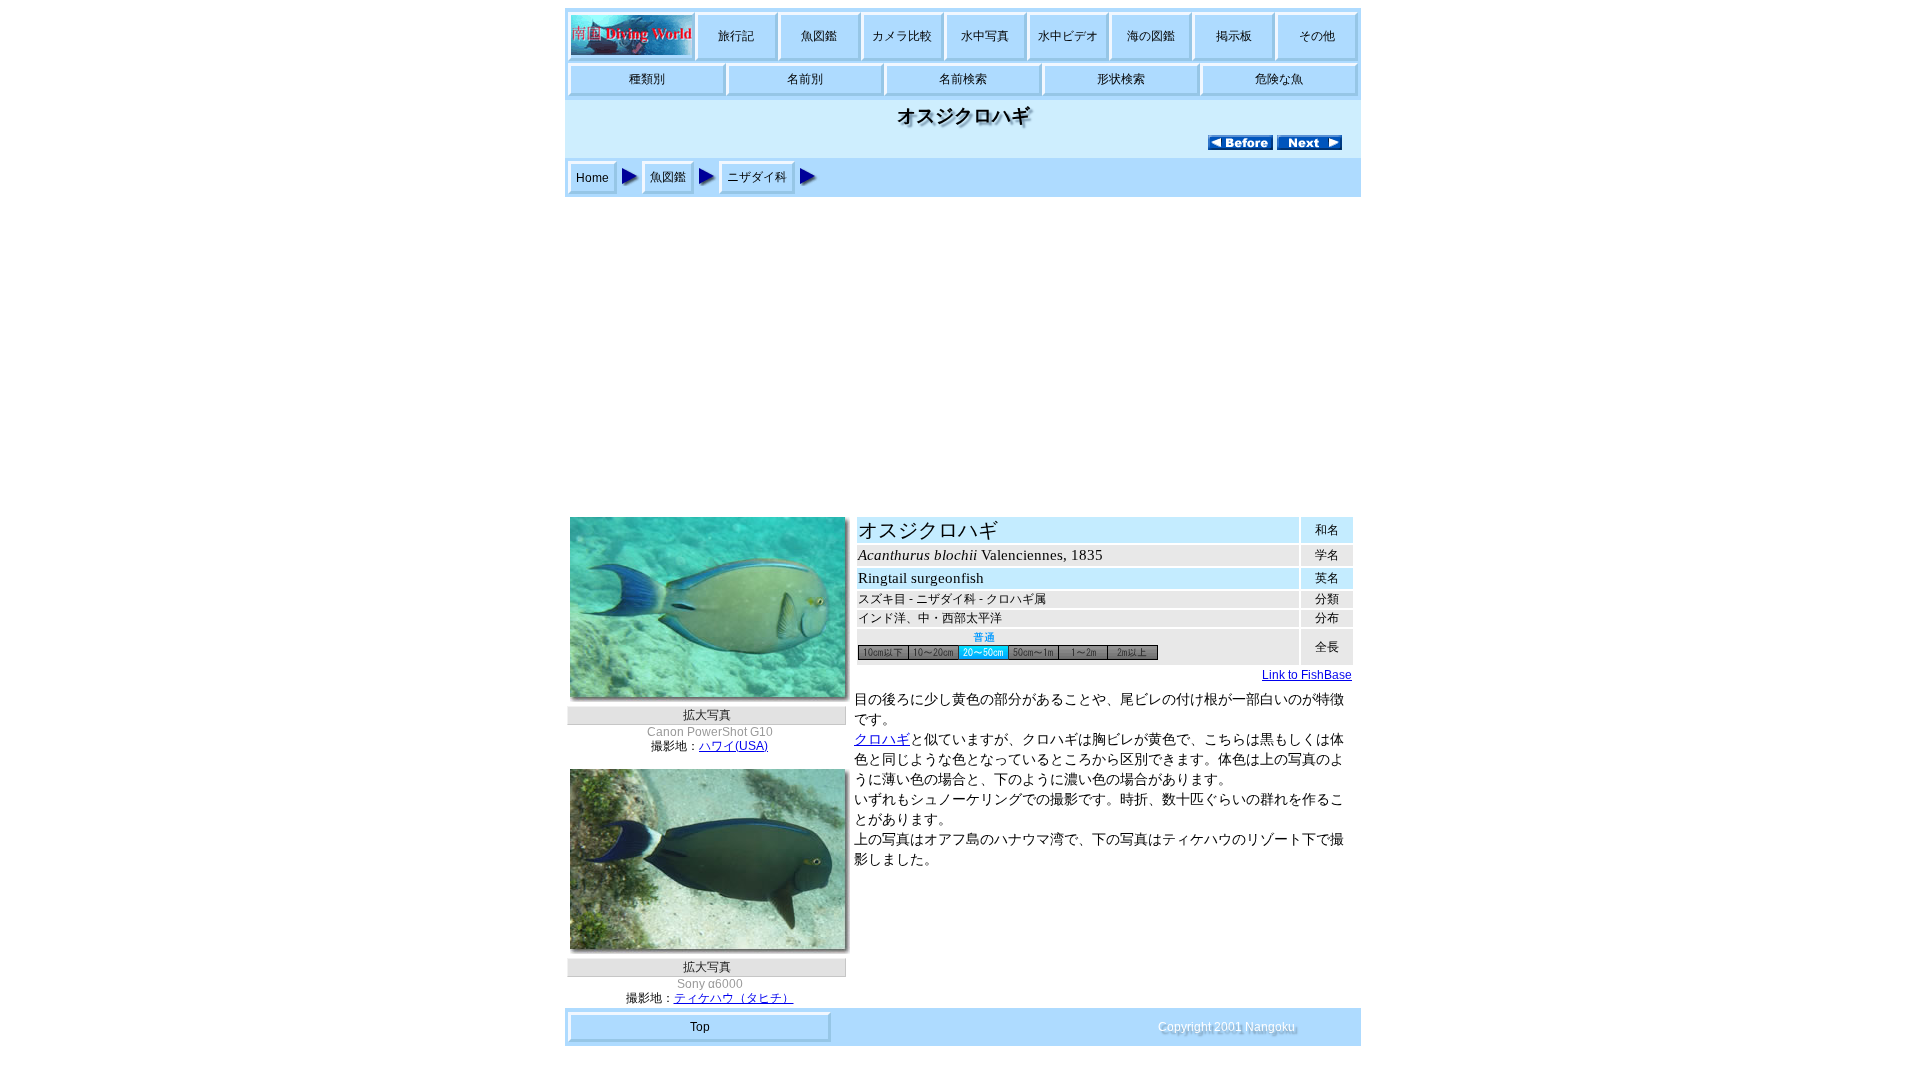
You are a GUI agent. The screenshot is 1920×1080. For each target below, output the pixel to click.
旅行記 (736, 36)
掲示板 (1234, 36)
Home (592, 178)
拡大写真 (707, 715)
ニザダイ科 (757, 177)
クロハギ (882, 739)
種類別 (647, 79)
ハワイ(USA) (733, 746)
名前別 (805, 79)
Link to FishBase (1307, 675)
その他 (1317, 36)
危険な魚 (1279, 79)
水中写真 (985, 36)
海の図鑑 (1151, 36)
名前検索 (963, 79)
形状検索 (1121, 79)
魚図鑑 (819, 36)
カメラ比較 (902, 36)
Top (700, 1027)
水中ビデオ (1068, 36)
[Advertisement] (960, 347)
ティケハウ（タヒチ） (734, 998)
